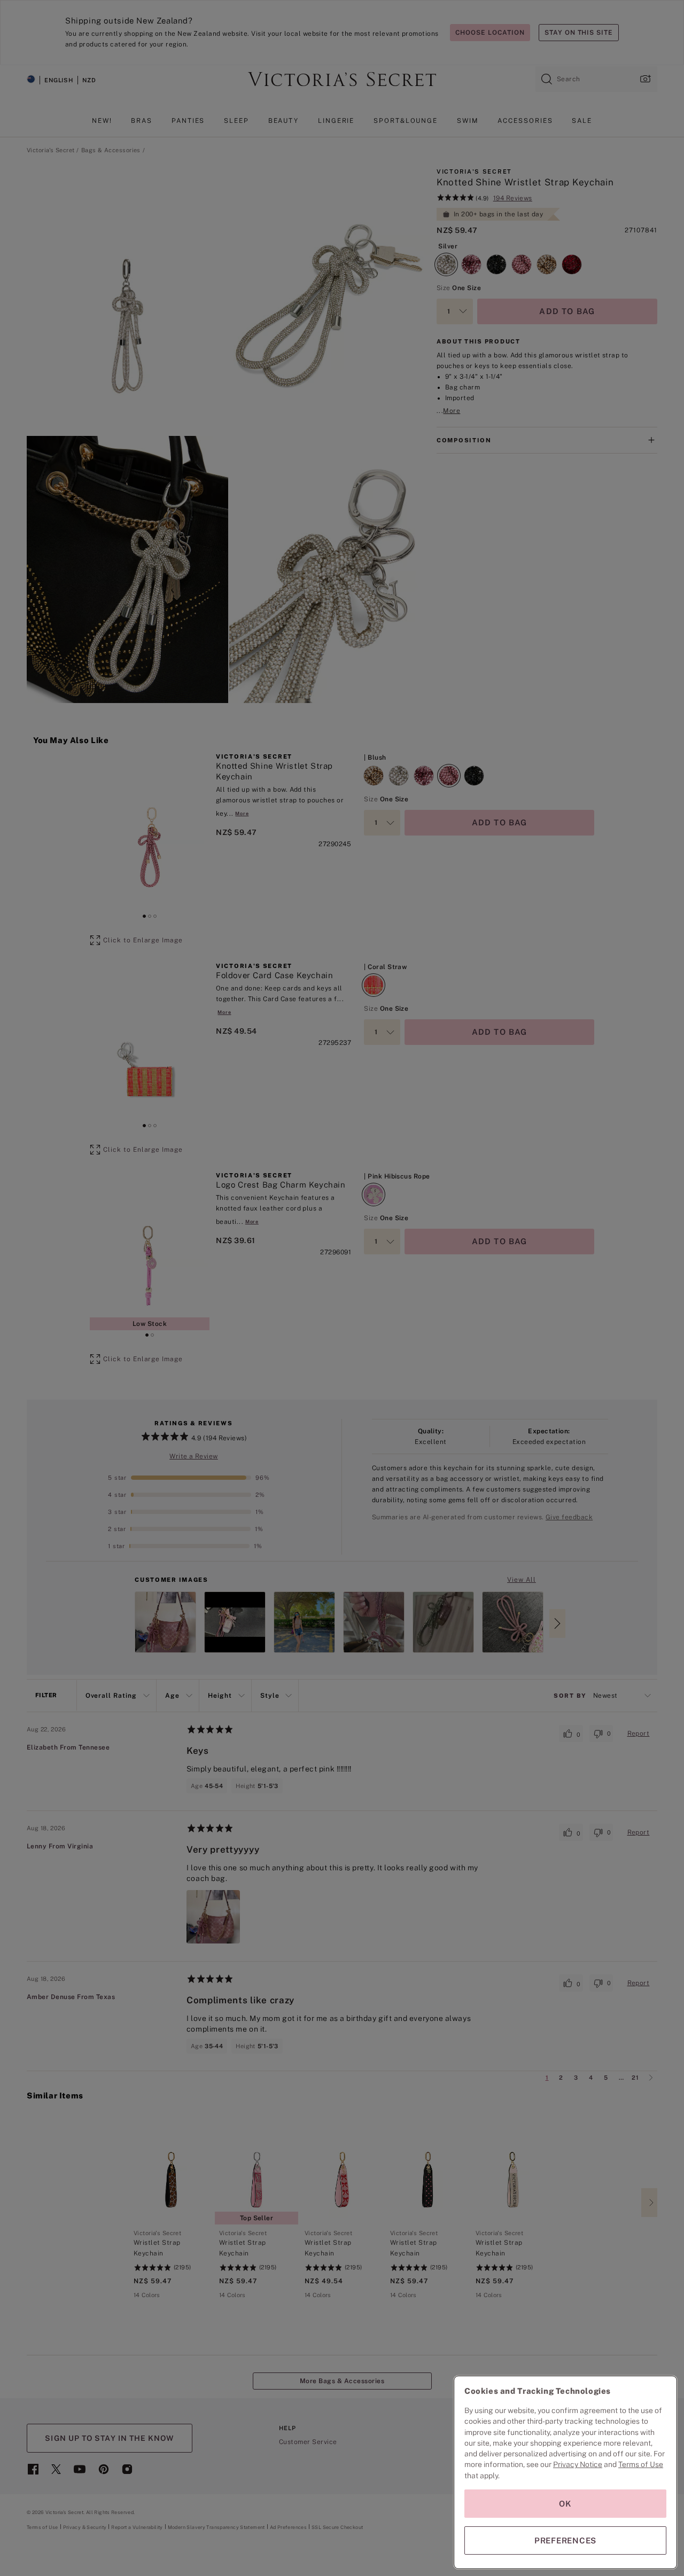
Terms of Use (641, 2464)
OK (565, 2504)
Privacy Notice (578, 2464)
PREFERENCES (565, 2540)
